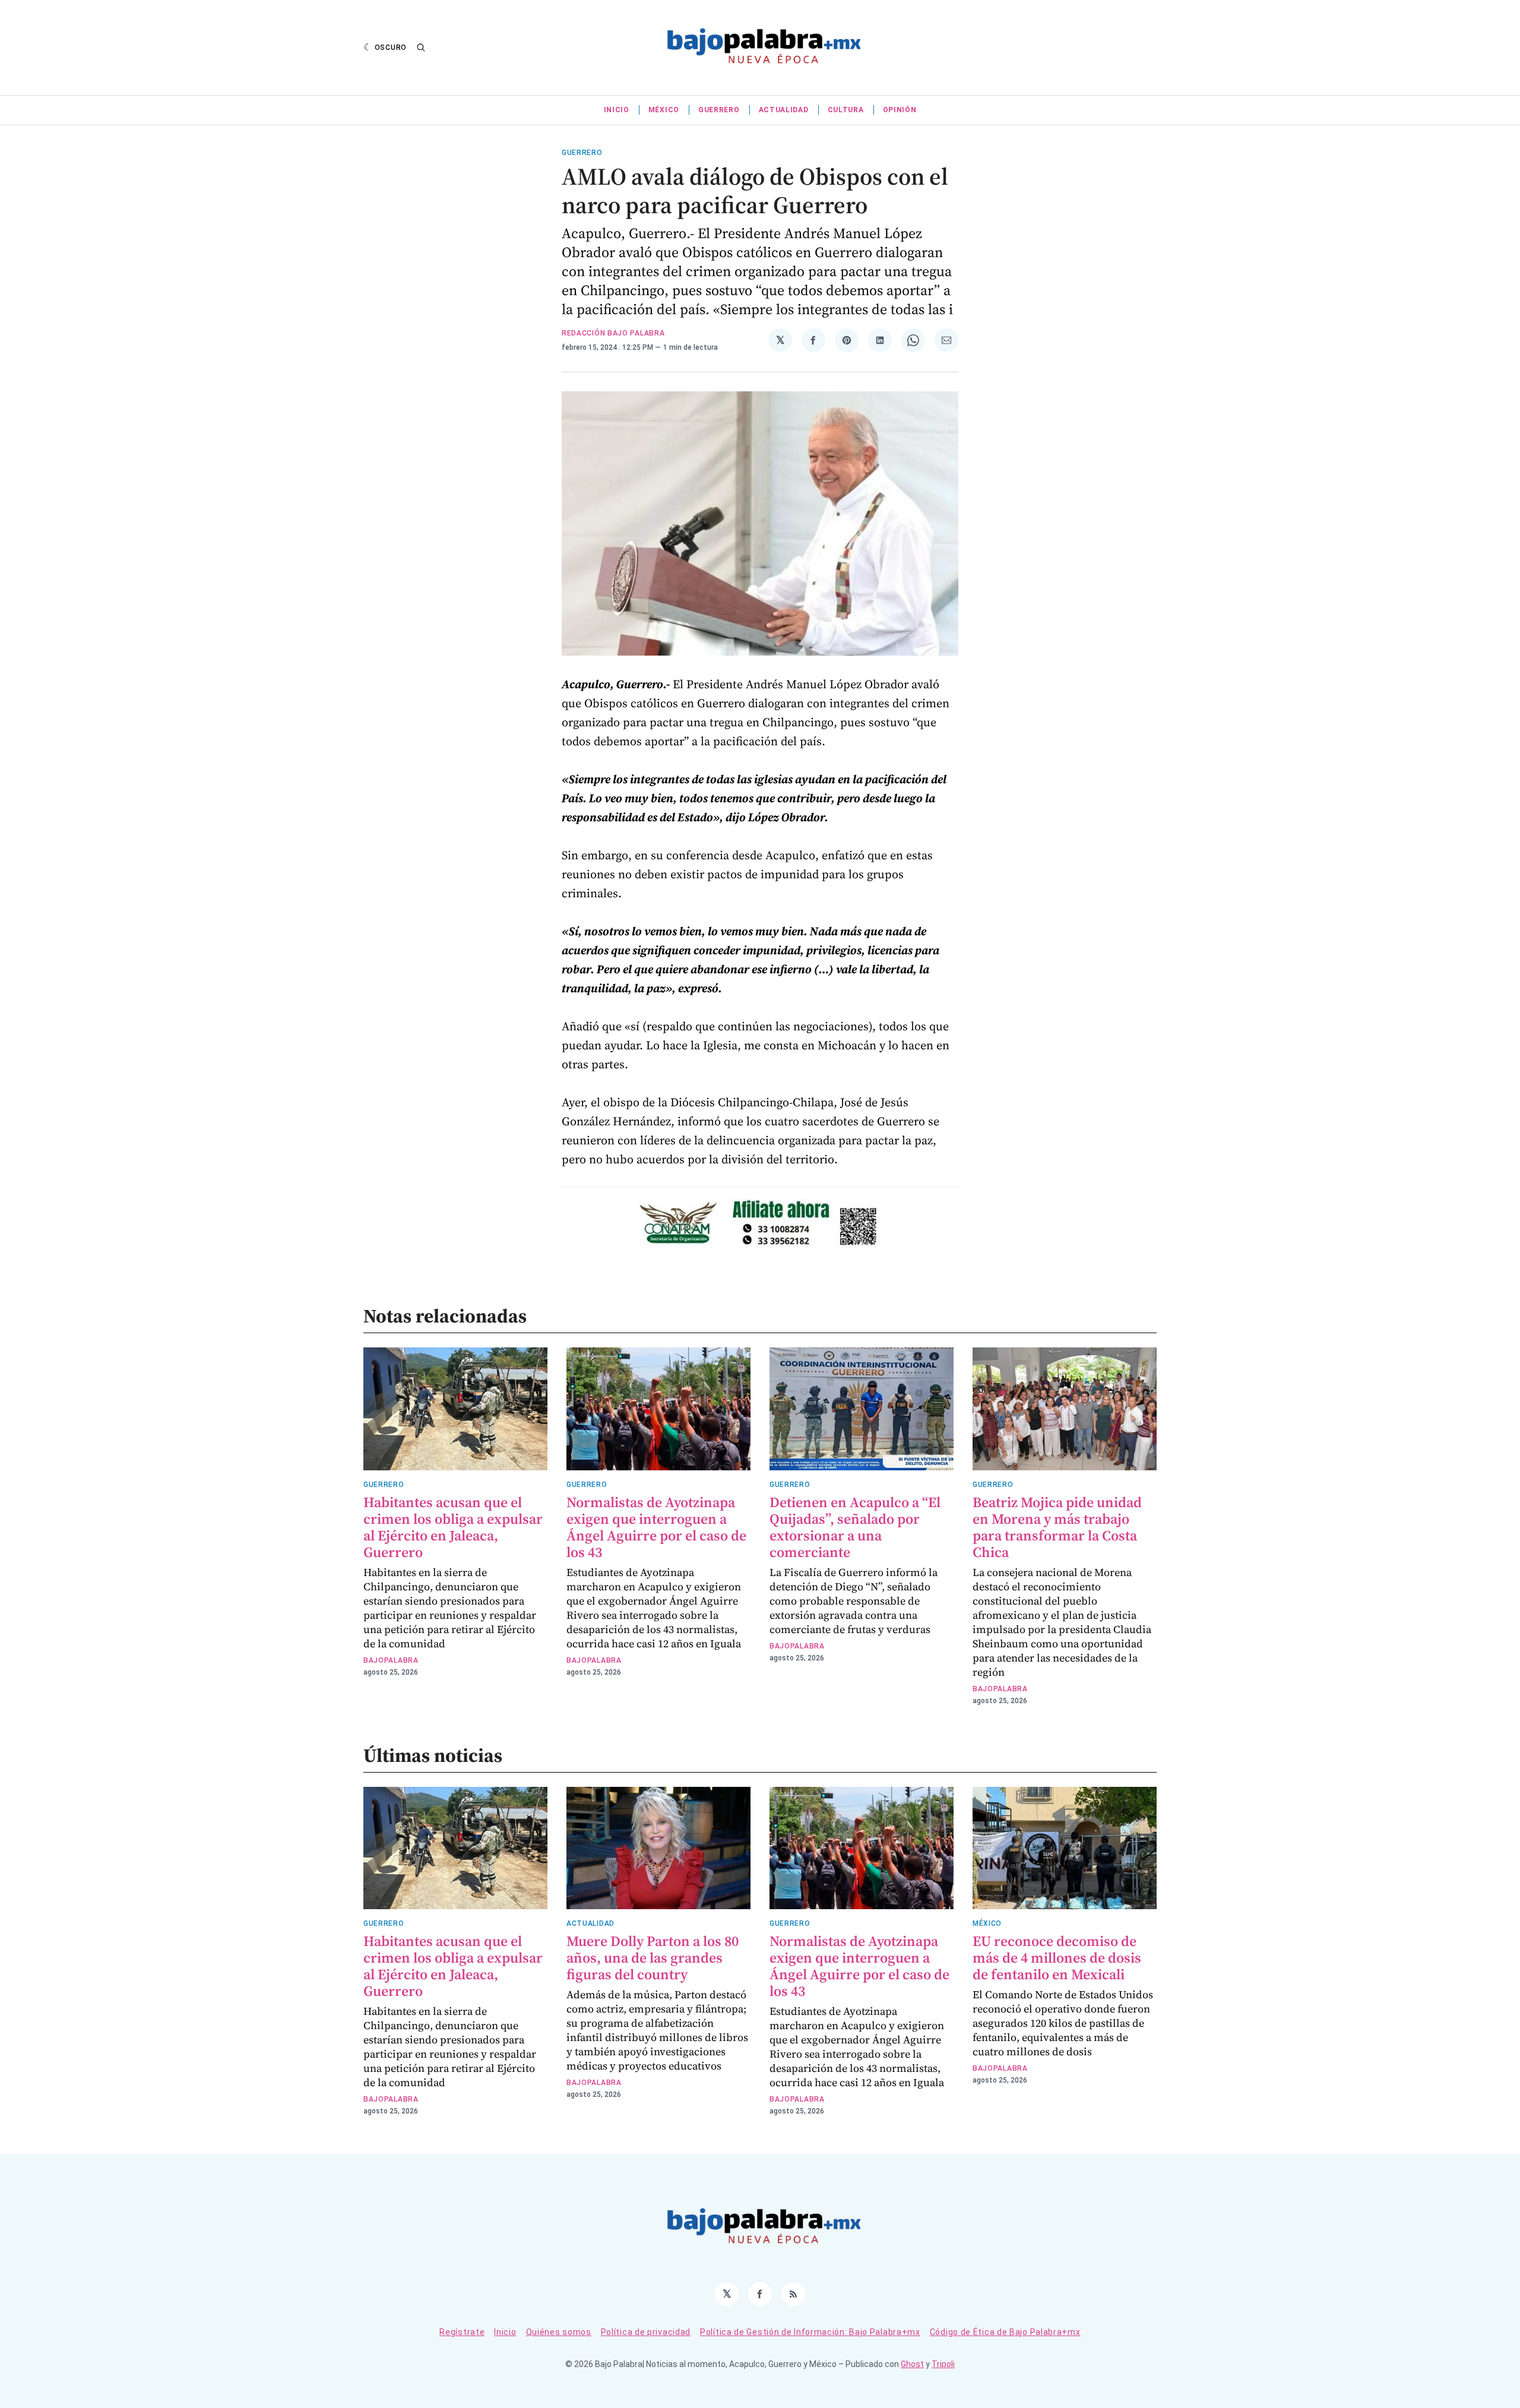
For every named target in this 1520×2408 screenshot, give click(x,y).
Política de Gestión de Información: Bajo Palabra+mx (810, 2332)
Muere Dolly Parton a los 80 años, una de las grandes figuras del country (653, 1958)
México (664, 110)
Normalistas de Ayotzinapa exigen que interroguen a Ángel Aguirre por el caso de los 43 (656, 1527)
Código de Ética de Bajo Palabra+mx (1005, 2332)
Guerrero (719, 110)
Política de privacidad (646, 2332)
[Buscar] (421, 48)
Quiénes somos (559, 2332)
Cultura (846, 110)
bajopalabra (391, 1660)
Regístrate (462, 2332)
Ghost (912, 2364)
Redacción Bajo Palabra (613, 333)
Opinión (900, 110)
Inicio (617, 110)
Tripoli (943, 2364)
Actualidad (784, 110)
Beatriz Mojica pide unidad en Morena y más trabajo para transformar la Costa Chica (1057, 1527)
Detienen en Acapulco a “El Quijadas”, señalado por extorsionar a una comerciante (855, 1527)
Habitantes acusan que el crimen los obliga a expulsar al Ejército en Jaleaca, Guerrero (453, 1527)
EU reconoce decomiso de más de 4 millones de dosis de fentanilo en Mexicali (1057, 1958)
